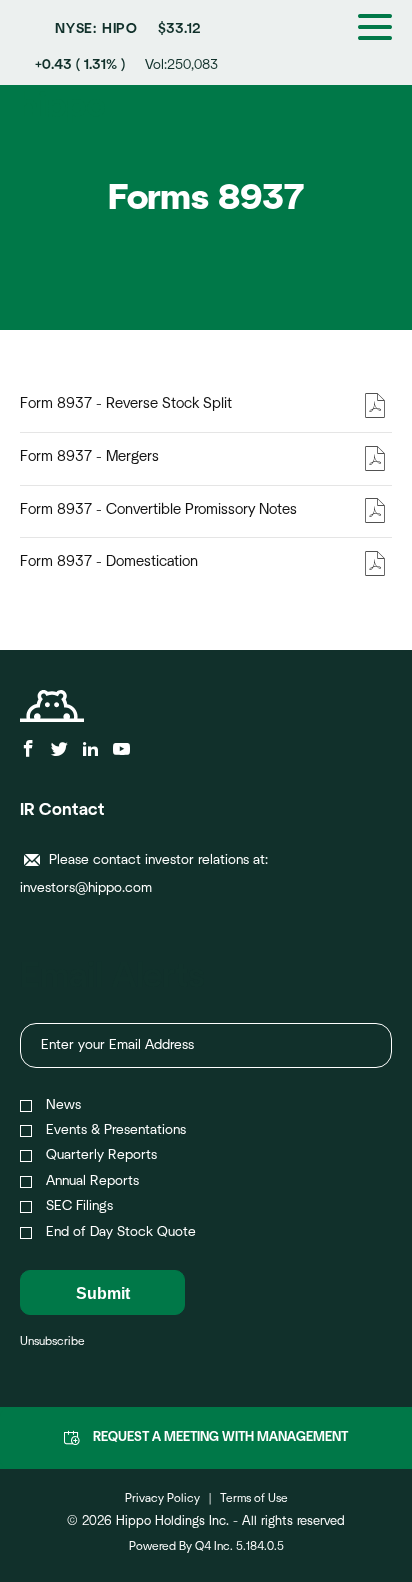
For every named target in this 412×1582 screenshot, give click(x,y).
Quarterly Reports (101, 1155)
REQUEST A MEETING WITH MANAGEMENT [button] (220, 1437)
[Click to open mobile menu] (375, 30)
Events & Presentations (116, 1130)
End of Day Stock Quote (121, 1232)
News (63, 1105)
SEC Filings (79, 1206)
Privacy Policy (162, 1498)
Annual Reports (92, 1181)
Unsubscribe (52, 1341)
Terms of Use (254, 1498)
